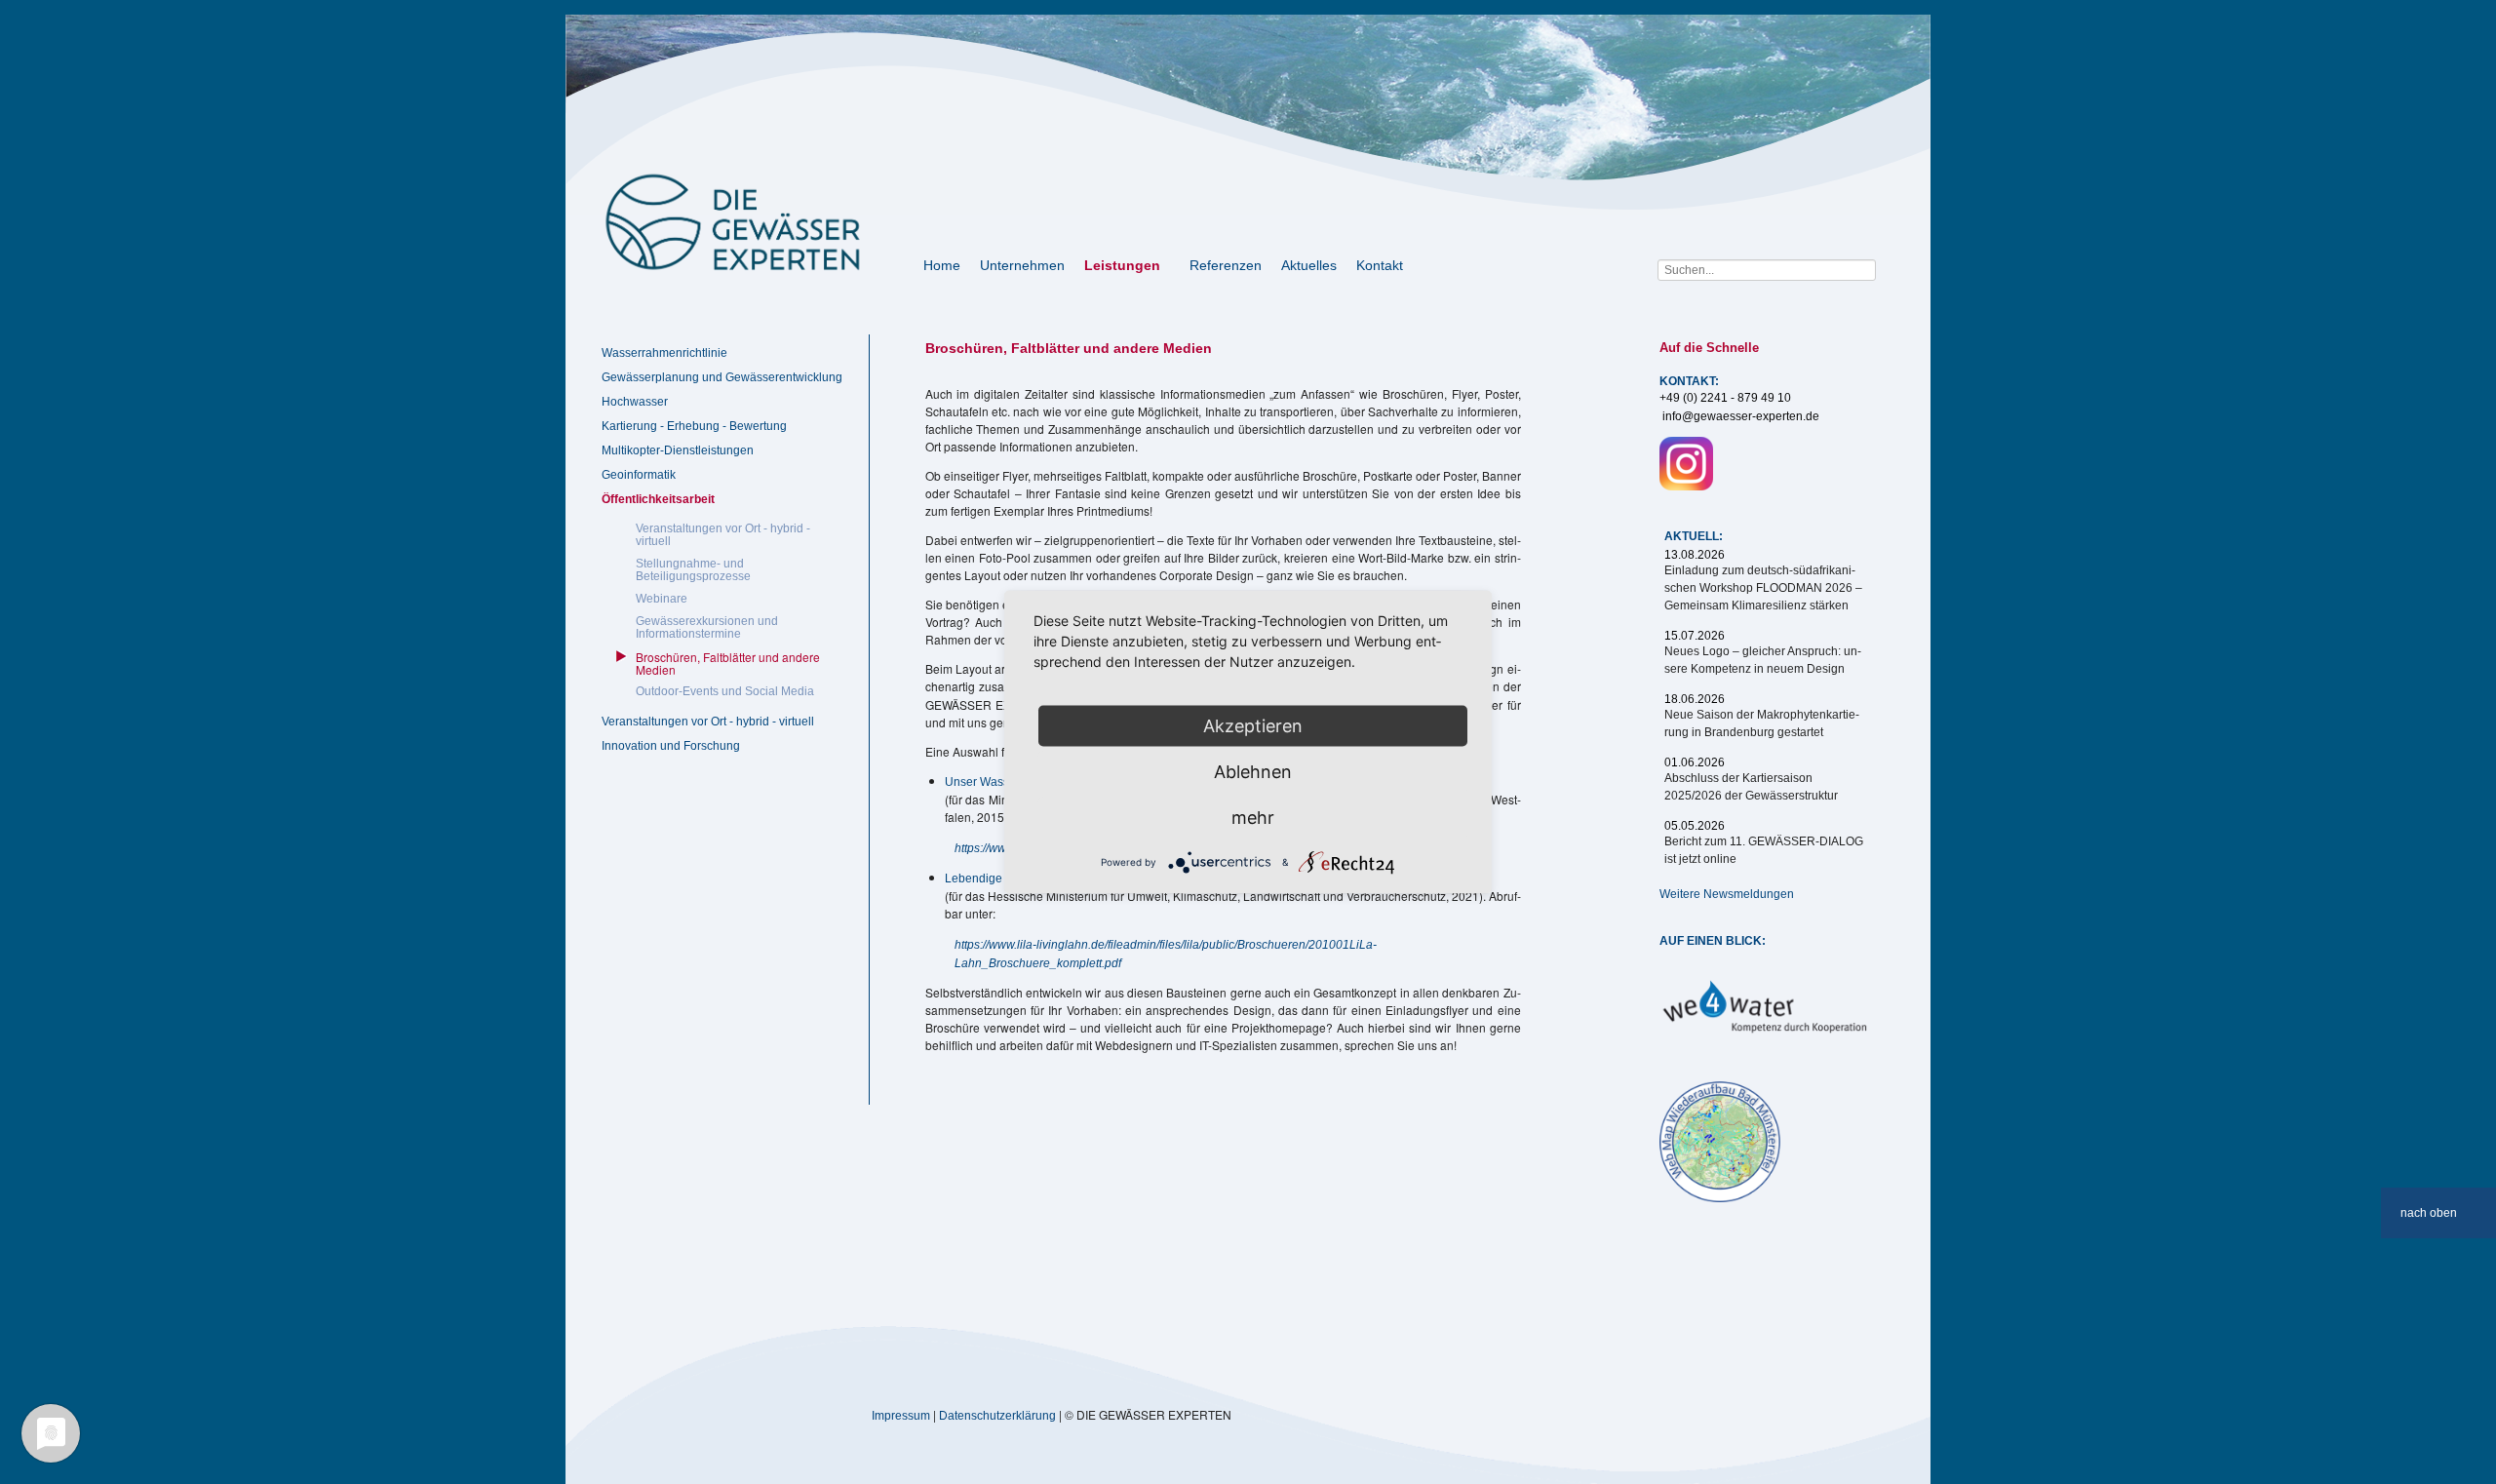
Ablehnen (1253, 772)
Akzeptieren (1253, 726)
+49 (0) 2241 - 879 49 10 (1725, 398)
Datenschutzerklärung (997, 1416)
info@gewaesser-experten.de (1741, 416)
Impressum (901, 1416)
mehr (1253, 818)
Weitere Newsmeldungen (1727, 894)
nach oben (2429, 1213)
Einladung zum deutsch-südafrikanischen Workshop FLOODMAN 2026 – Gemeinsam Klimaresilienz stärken (1763, 588)
